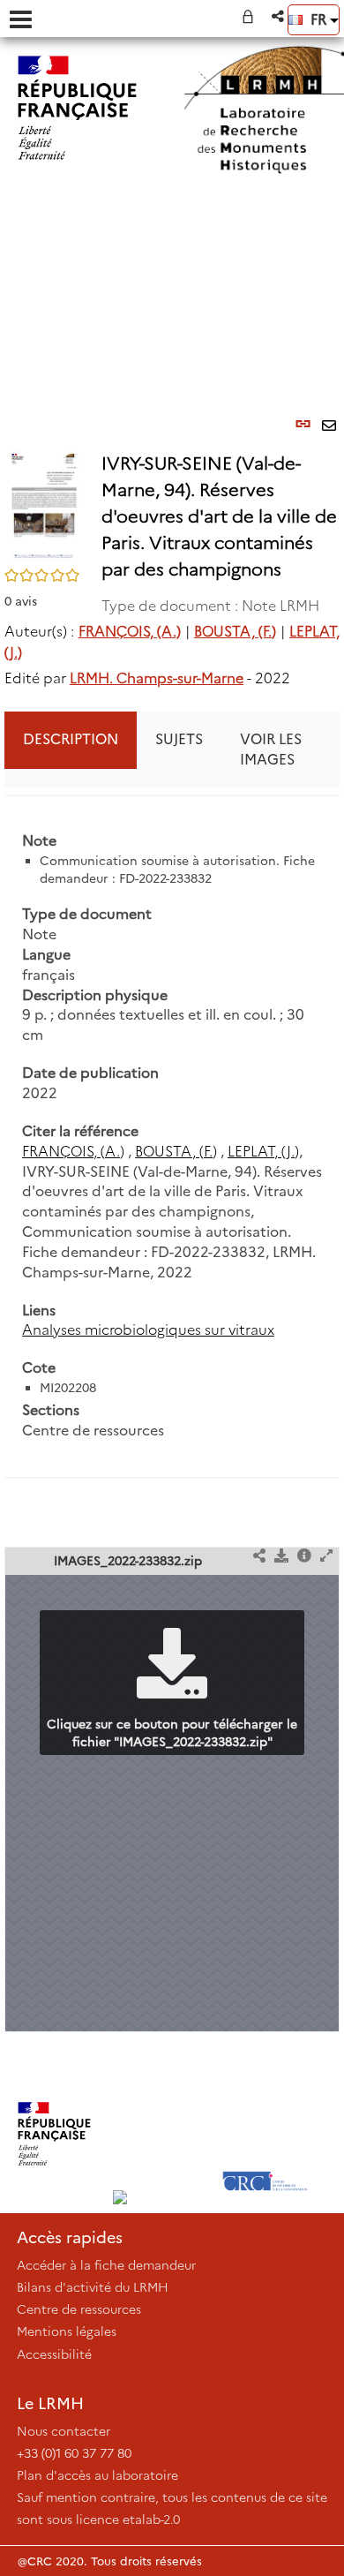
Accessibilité (54, 2354)
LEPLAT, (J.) (263, 1152)
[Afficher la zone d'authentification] (251, 16)
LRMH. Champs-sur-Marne (157, 678)
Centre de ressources (79, 2309)
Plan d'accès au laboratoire (97, 2475)
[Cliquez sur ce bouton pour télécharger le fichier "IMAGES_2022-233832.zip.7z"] (281, 1557)
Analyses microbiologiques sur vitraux (148, 1330)
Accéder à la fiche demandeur (106, 2265)
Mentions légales (67, 2331)
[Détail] (304, 1557)
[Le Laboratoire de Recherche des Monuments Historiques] (160, 2134)
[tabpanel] (172, 1136)
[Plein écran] (326, 1557)
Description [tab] (71, 739)
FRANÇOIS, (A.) (130, 632)
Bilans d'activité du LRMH (93, 2287)
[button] (279, 16)
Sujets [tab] (179, 739)
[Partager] (259, 1557)
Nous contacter (64, 2431)
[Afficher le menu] (21, 19)
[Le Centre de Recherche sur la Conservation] (265, 2134)
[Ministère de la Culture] (54, 2134)
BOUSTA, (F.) (235, 632)
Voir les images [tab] (271, 749)
